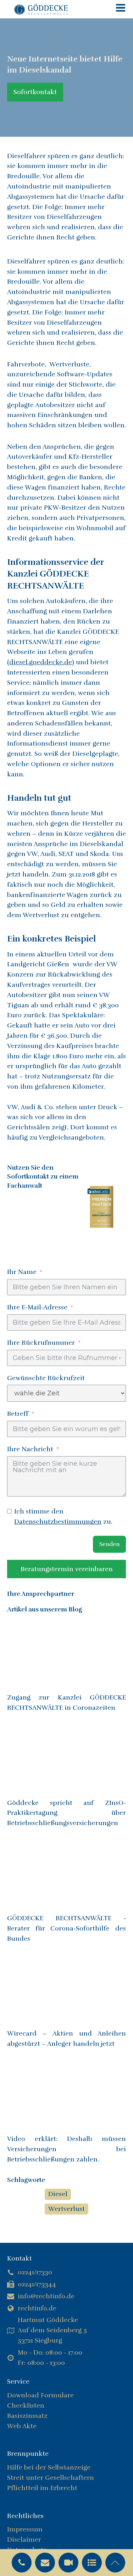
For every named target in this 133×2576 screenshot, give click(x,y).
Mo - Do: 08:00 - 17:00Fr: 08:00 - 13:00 (50, 2358)
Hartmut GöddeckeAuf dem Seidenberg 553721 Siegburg (52, 2330)
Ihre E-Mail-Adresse (38, 1307)
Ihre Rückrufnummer (41, 1343)
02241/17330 (35, 2272)
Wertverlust (66, 2209)
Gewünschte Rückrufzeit (46, 1378)
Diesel (58, 2194)
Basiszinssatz (27, 2416)
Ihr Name (22, 1272)
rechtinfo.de (37, 2308)
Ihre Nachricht (30, 1449)
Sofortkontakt (35, 92)
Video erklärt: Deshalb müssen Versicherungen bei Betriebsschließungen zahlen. (66, 2149)
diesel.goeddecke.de (41, 662)
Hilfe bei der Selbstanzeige (49, 2467)
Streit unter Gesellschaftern (51, 2478)
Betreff (18, 1414)
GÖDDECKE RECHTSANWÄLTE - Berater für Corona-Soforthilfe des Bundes (66, 1928)
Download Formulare (40, 2395)
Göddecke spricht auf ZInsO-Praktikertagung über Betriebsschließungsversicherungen (66, 1813)
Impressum (25, 2529)
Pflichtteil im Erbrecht (42, 2488)
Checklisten (26, 2406)
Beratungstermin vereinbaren (67, 1569)
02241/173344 (37, 2284)
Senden (109, 1544)
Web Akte (22, 2426)
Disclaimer (24, 2540)
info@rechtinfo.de (46, 2296)
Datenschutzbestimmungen (58, 1522)
